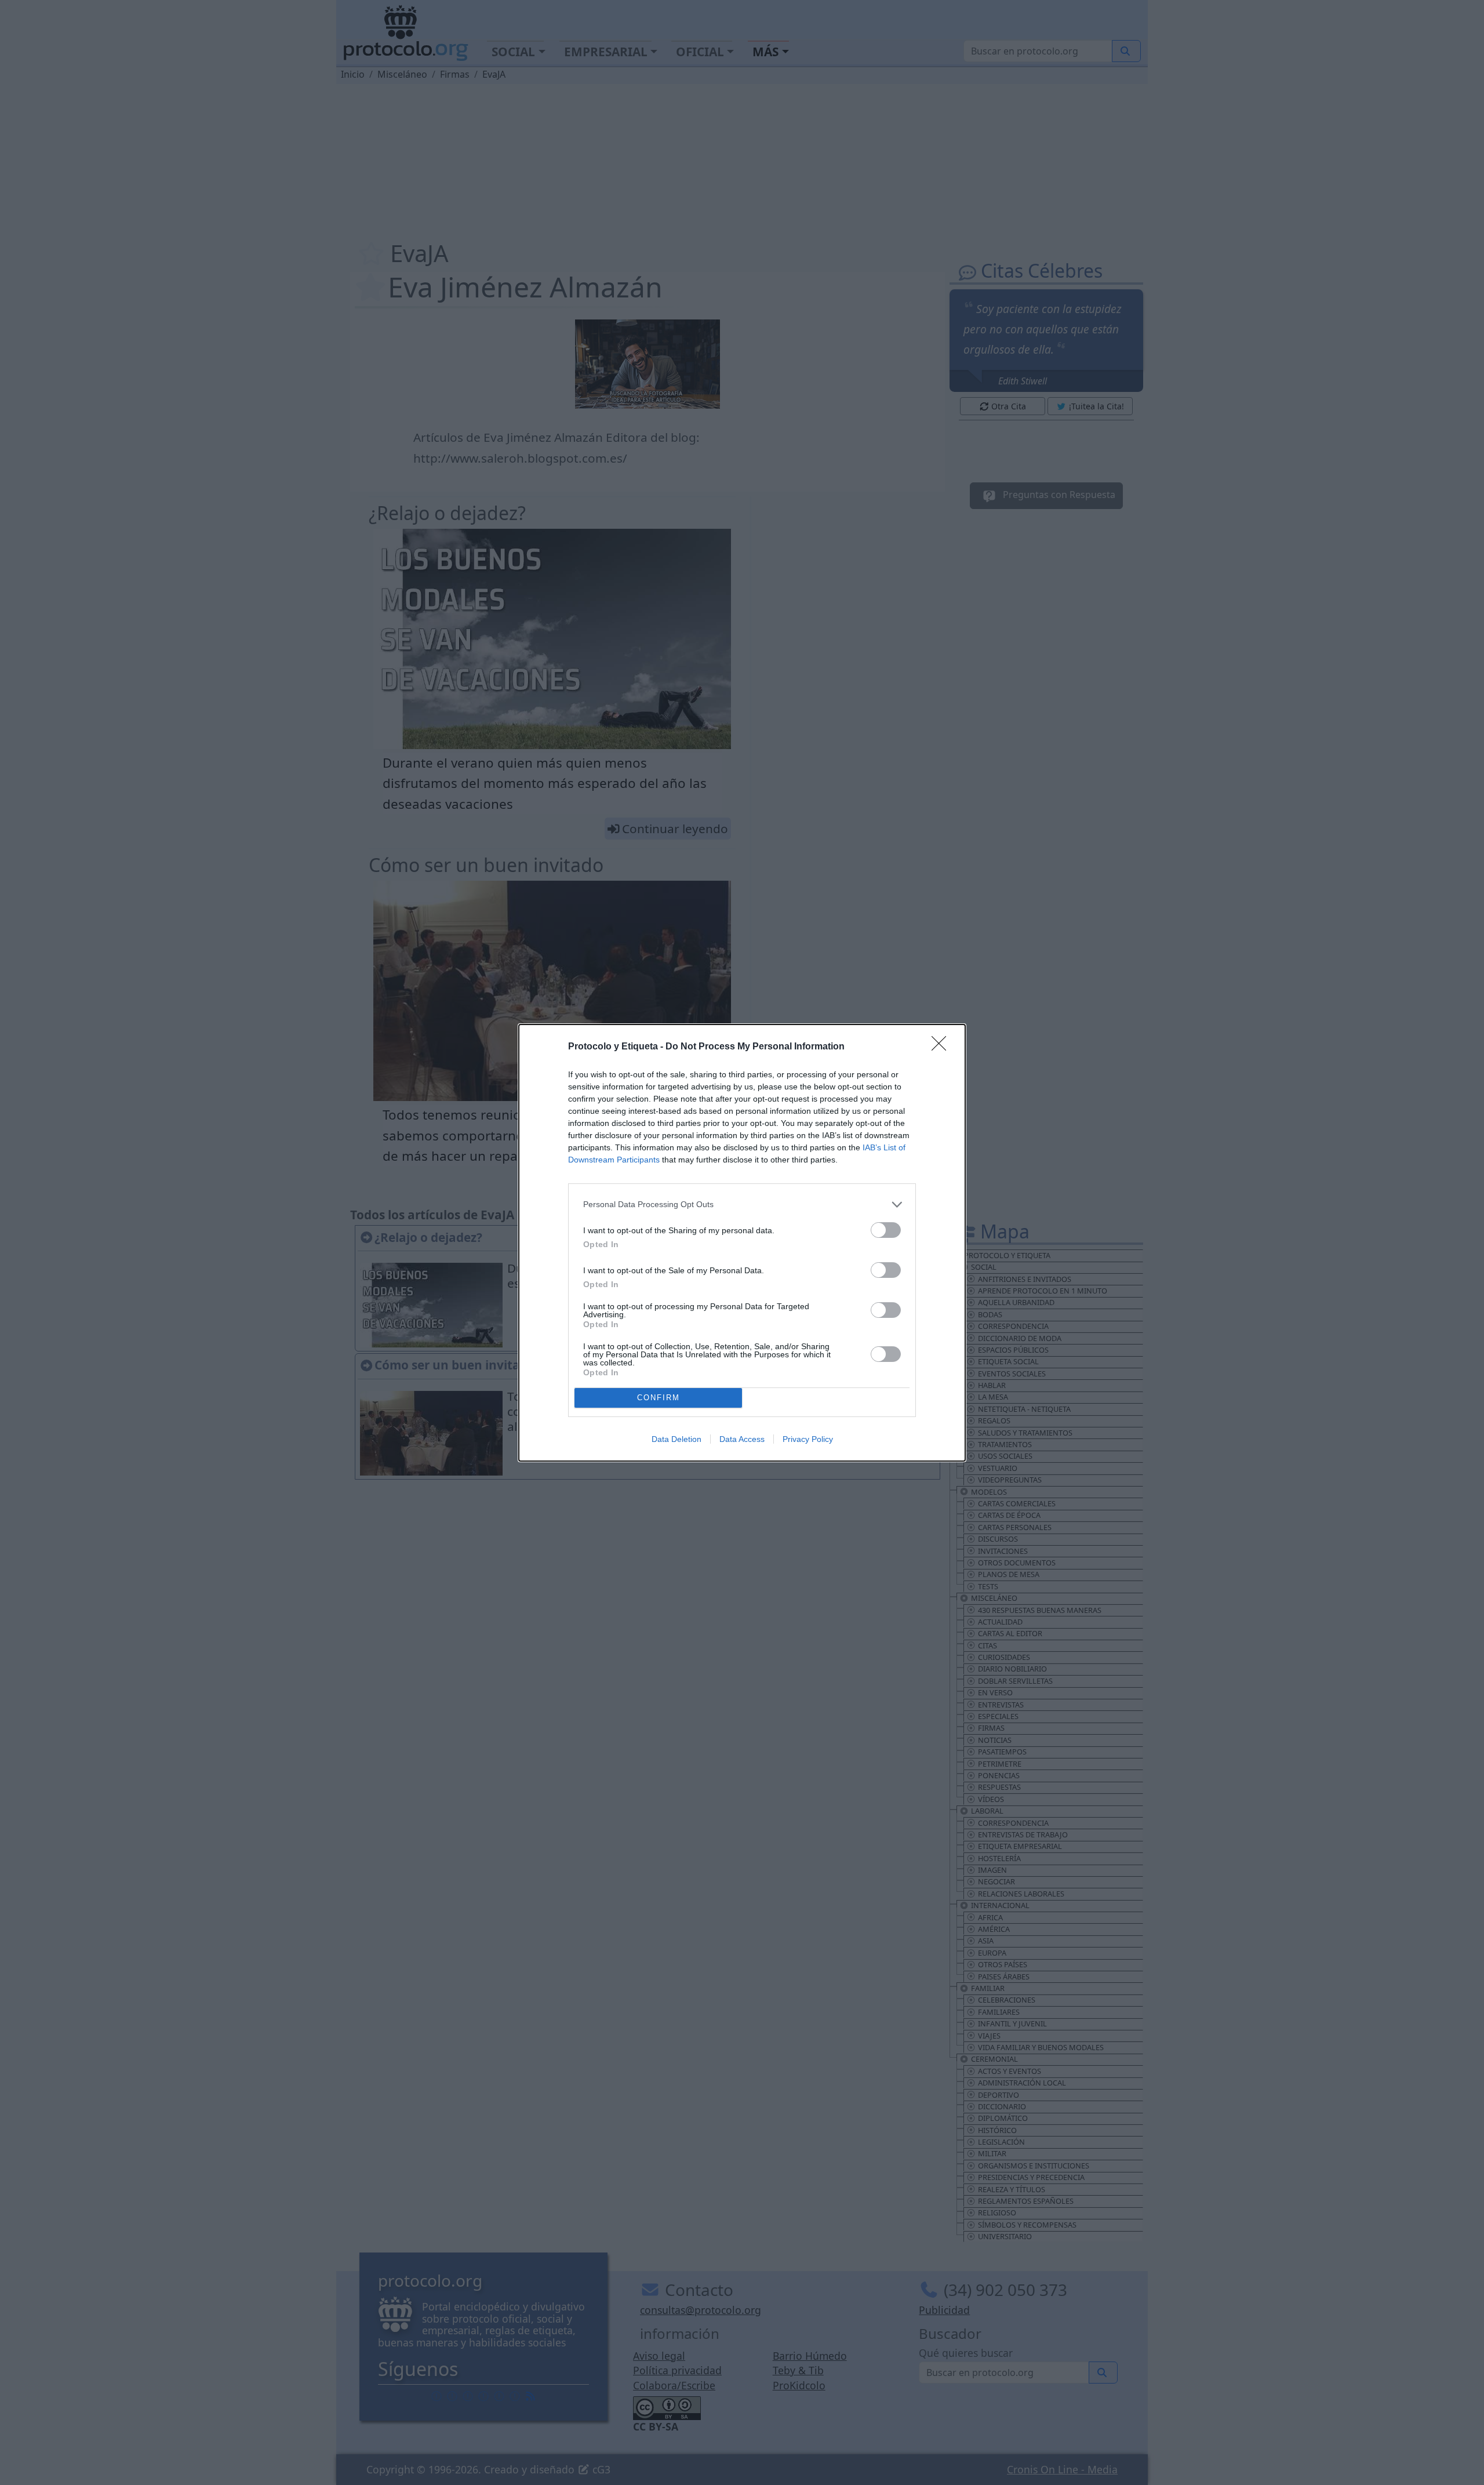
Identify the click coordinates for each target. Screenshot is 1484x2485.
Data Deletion (676, 1439)
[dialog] (742, 1243)
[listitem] (742, 1205)
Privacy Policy (808, 1439)
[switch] (886, 1230)
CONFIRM (659, 1398)
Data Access (742, 1439)
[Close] (943, 1047)
